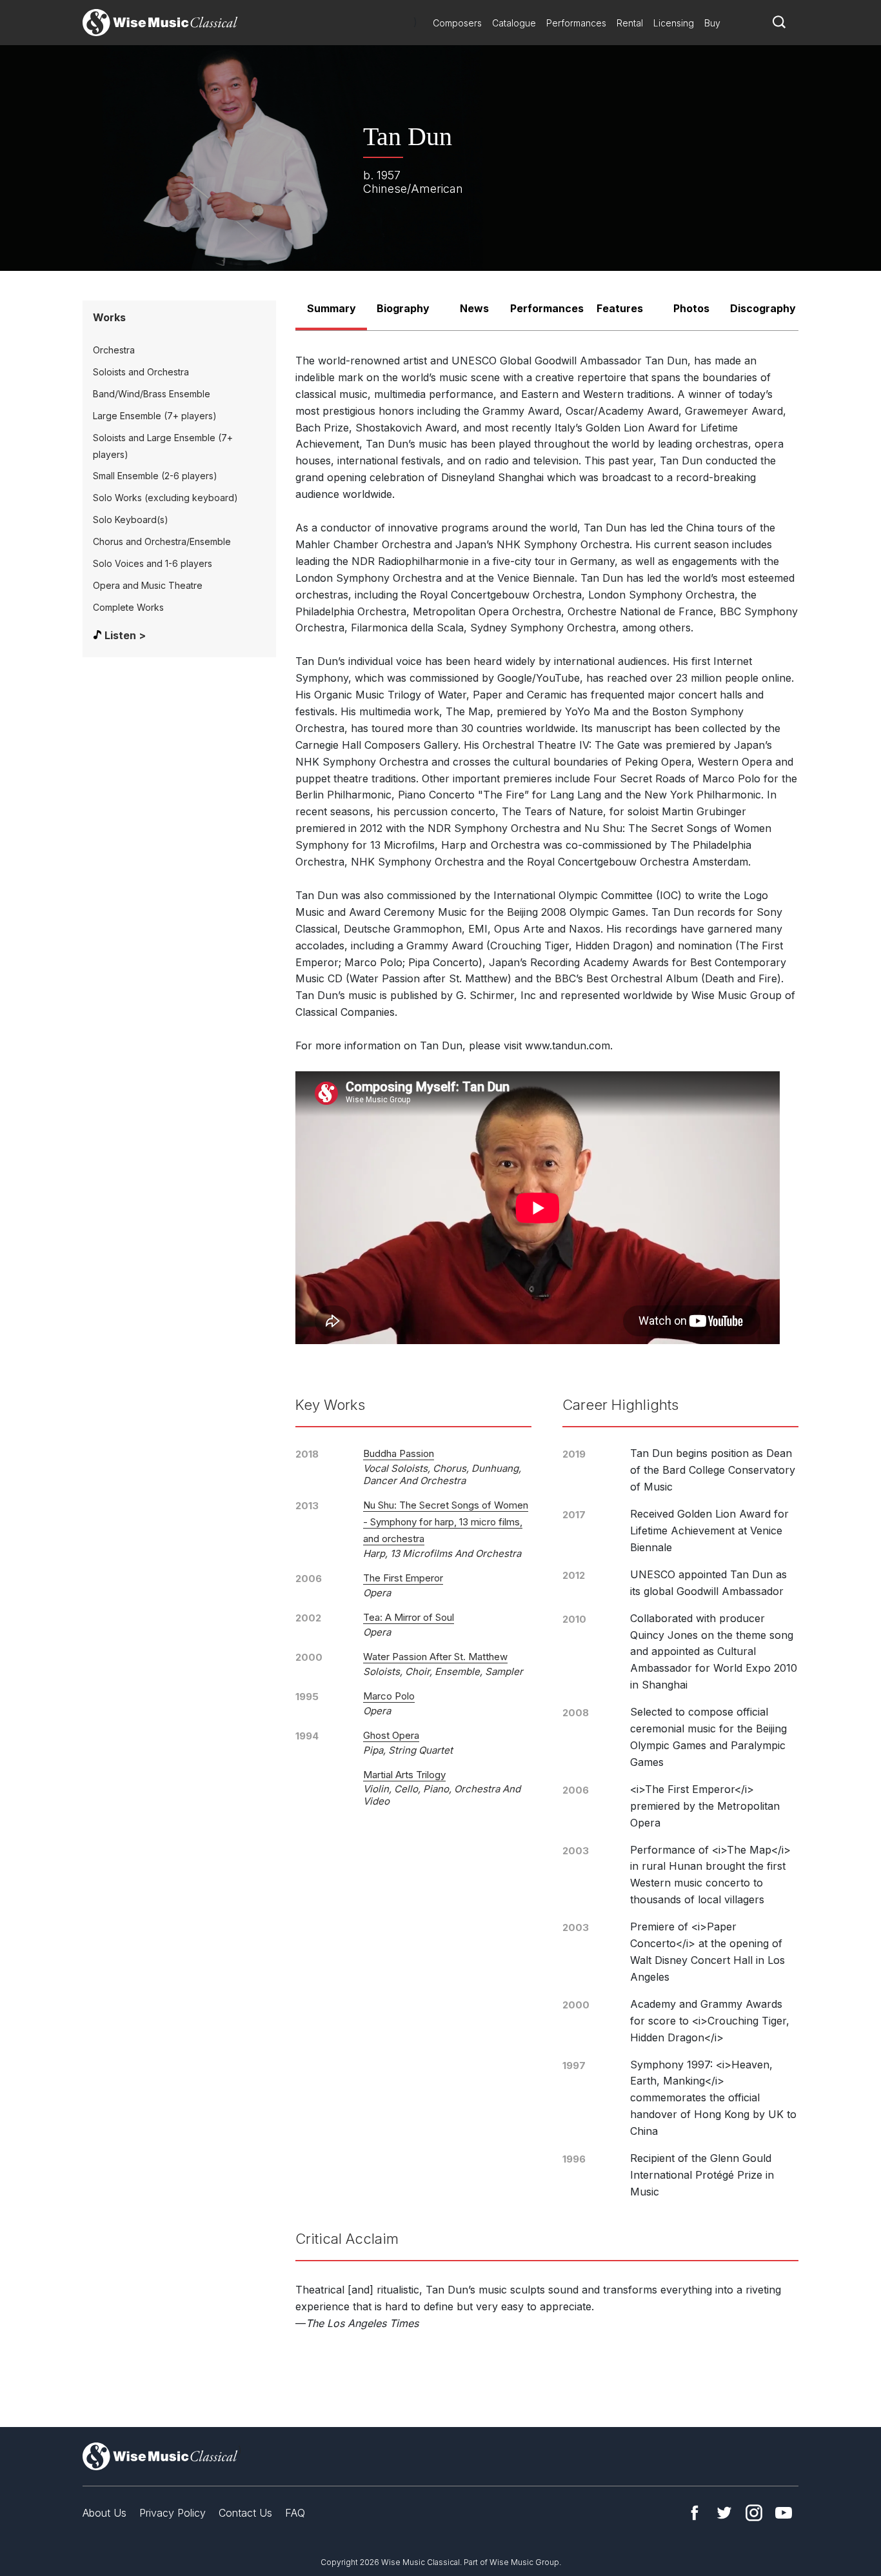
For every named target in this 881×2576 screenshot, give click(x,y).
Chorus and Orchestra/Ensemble (162, 541)
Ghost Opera (391, 1735)
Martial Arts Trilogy (404, 1775)
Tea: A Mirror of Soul (409, 1617)
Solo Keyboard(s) (131, 520)
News (474, 308)
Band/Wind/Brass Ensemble (152, 394)
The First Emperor (403, 1578)
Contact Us (245, 2513)
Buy (712, 23)
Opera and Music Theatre (148, 585)
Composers (457, 23)
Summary (332, 308)
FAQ (295, 2513)
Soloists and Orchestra (141, 372)
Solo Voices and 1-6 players (153, 563)
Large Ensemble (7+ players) (155, 416)
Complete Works (128, 607)
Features (620, 308)
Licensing (674, 23)
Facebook (695, 2513)
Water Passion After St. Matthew (435, 1657)
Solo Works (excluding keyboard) (165, 498)
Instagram (754, 2513)
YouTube (784, 2513)
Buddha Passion (399, 1453)
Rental (630, 23)
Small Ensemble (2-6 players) (155, 476)
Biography (403, 308)
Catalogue (514, 23)
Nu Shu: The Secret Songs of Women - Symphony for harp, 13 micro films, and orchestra (446, 1522)
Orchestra (114, 350)
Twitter (724, 2513)
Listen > (125, 635)
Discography (763, 308)
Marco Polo (389, 1696)
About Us (104, 2513)
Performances (576, 23)
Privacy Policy (173, 2513)
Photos (691, 308)
